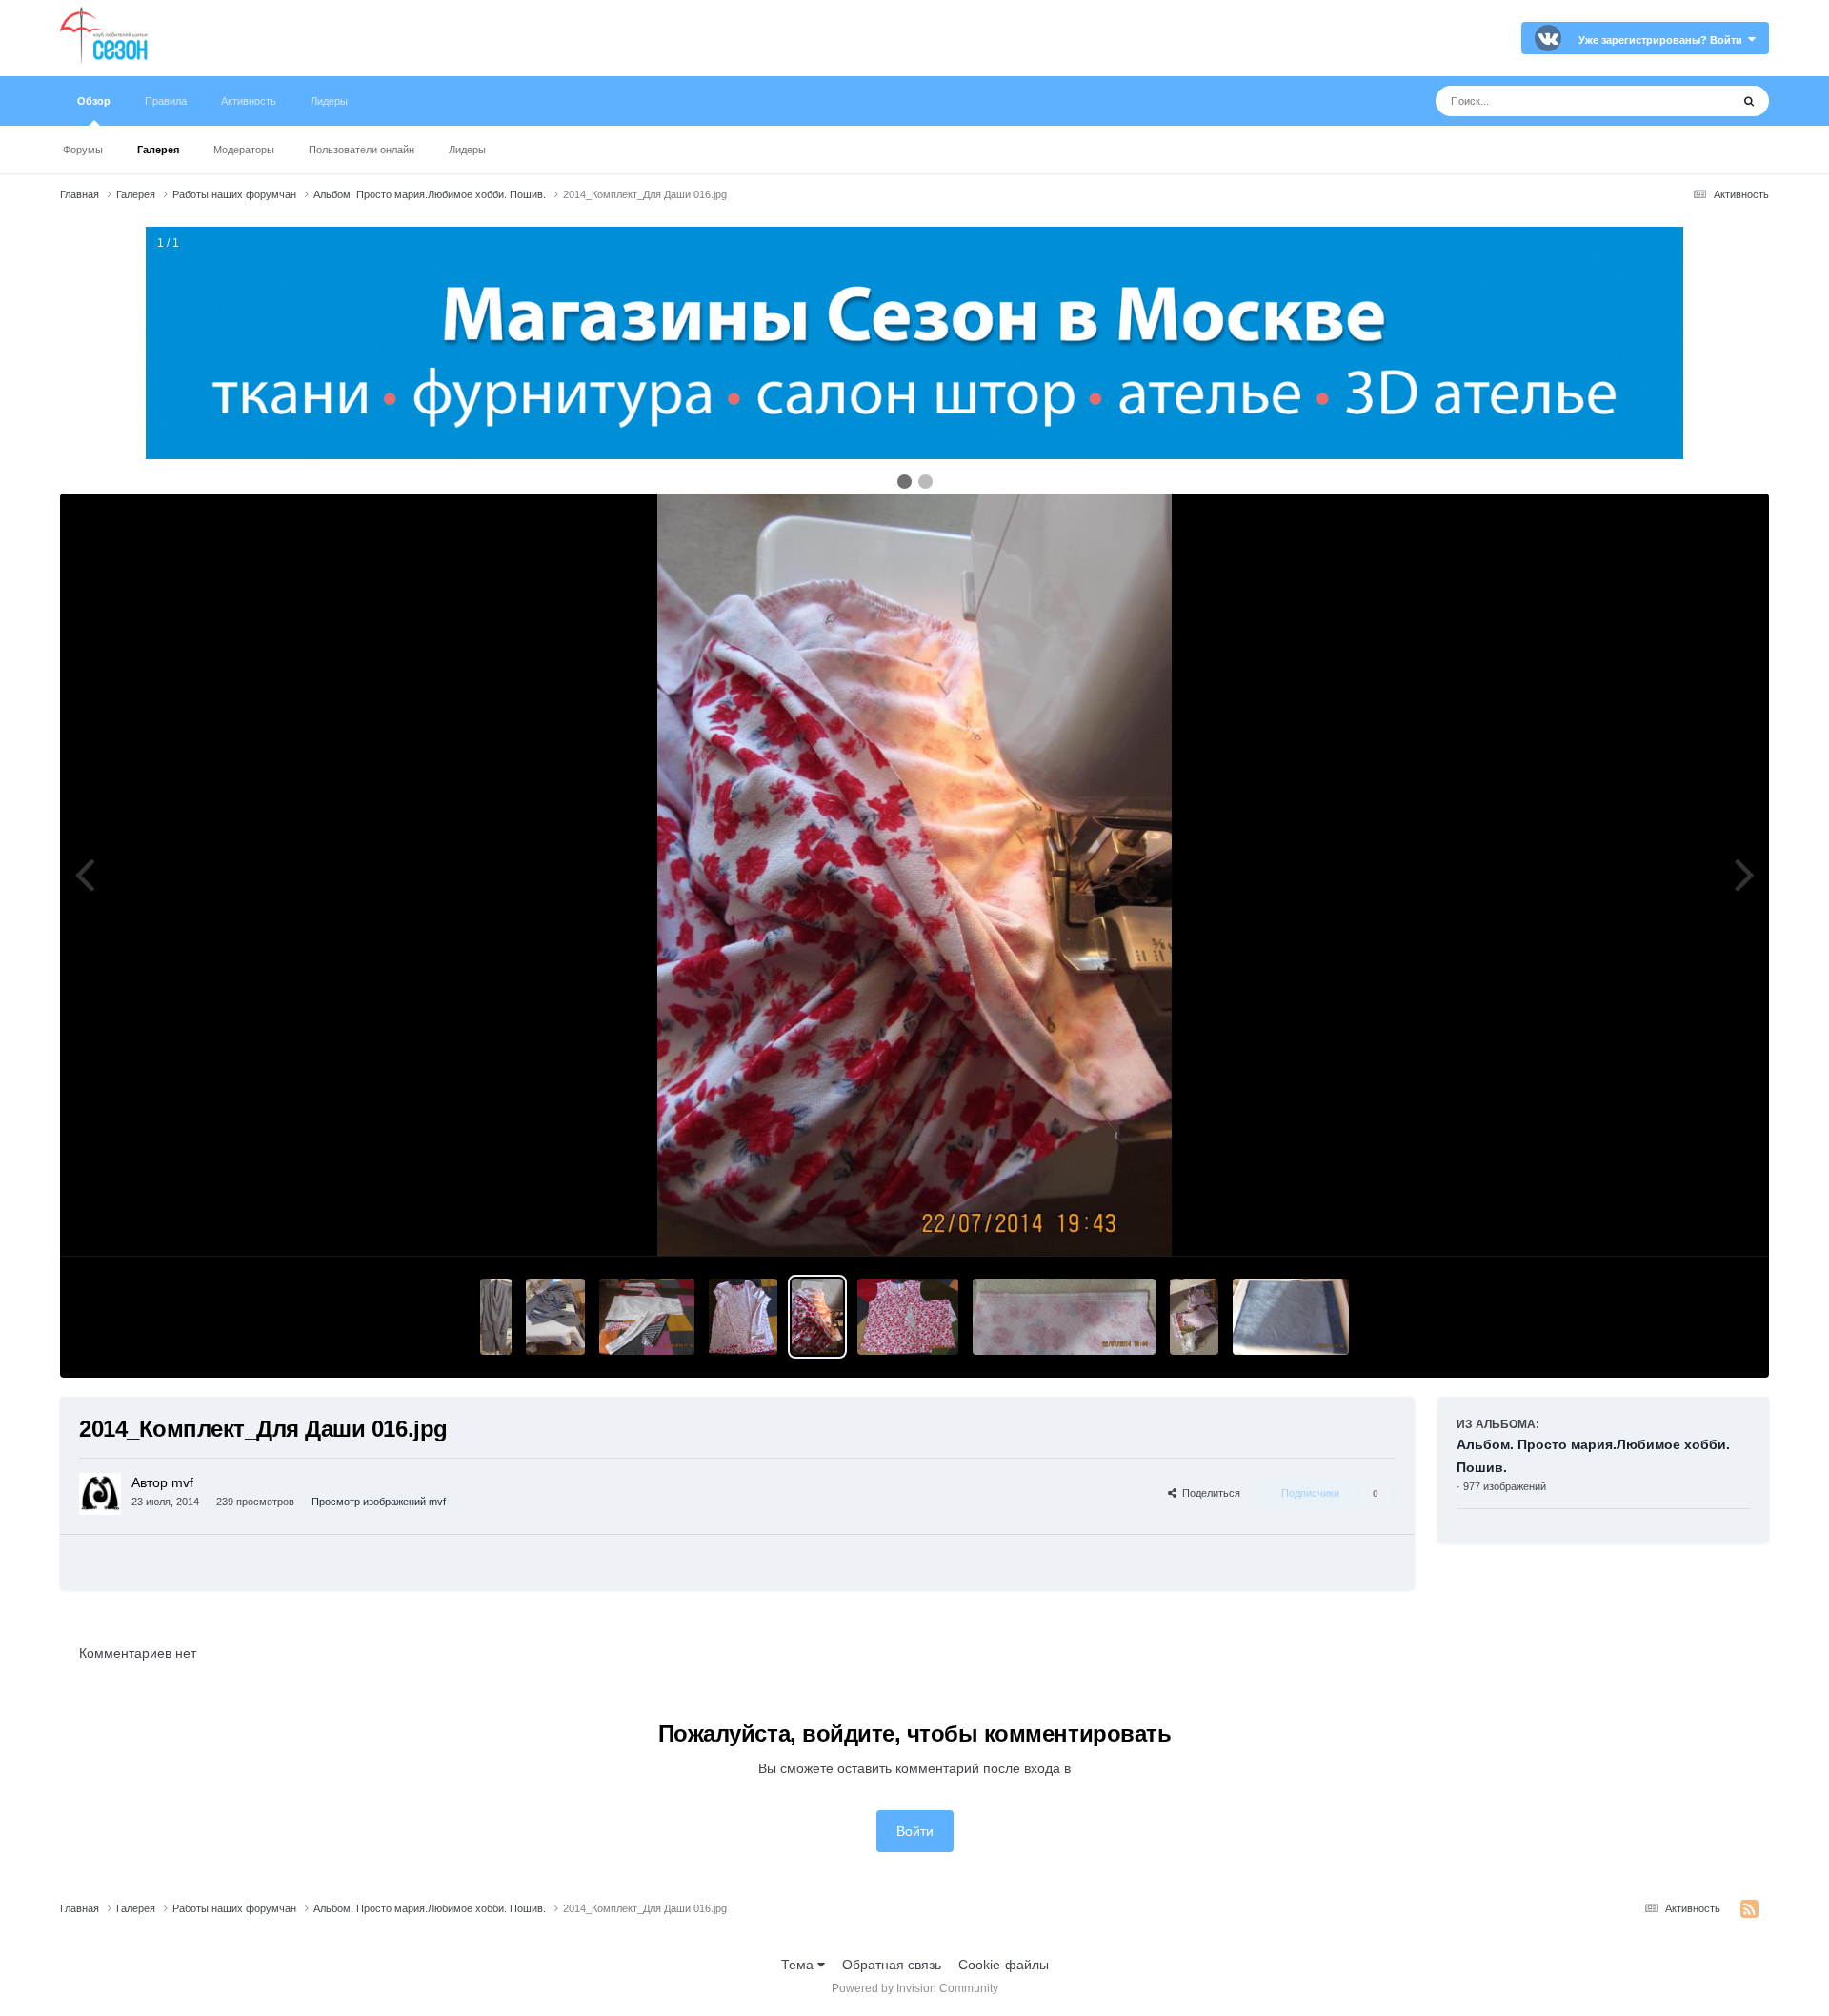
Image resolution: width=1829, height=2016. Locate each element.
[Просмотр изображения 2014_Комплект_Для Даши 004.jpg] (1291, 1317)
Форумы (83, 150)
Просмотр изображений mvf (379, 1502)
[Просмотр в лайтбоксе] (914, 875)
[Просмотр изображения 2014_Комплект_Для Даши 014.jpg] (908, 1317)
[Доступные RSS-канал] (1749, 1909)
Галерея (158, 150)
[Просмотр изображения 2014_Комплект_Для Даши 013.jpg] (1064, 1317)
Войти (915, 1831)
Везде (1687, 101)
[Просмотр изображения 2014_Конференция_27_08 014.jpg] (496, 1317)
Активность (249, 101)
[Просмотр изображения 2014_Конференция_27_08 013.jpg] (555, 1317)
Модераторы (244, 150)
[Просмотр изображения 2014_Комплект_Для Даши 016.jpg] (817, 1317)
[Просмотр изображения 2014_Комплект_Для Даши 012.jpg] (1194, 1317)
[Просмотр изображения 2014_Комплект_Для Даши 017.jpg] (743, 1317)
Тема (799, 1965)
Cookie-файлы (1004, 1965)
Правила (166, 101)
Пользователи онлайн (362, 150)
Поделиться (1208, 1493)
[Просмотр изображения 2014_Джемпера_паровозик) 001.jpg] (647, 1317)
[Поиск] (1749, 101)
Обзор (94, 101)
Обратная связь (892, 1965)
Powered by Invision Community (915, 1988)
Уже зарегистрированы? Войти (1663, 40)
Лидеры (467, 150)
